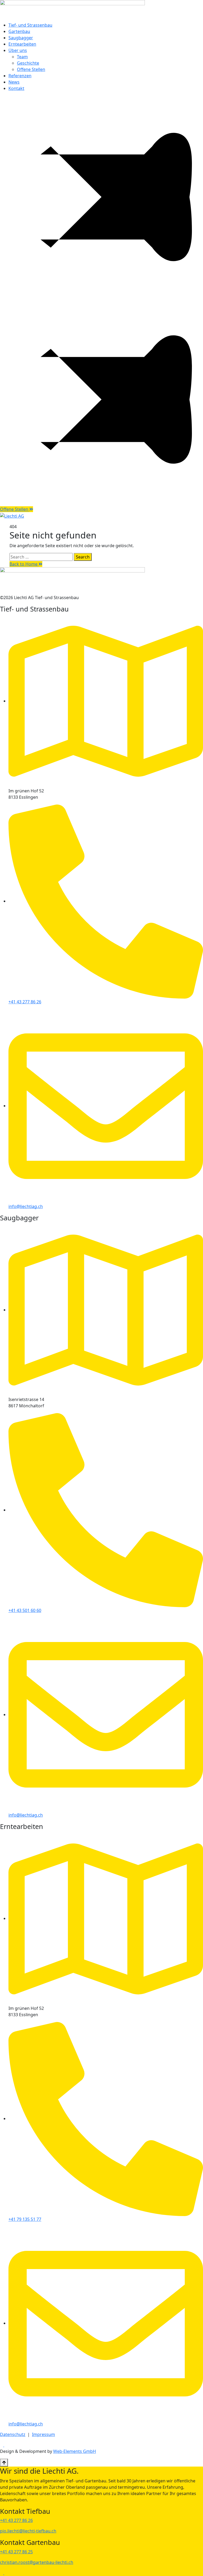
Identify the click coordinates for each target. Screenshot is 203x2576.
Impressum (43, 2434)
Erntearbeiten (22, 44)
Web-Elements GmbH (75, 2451)
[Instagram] (6, 2445)
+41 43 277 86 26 (25, 1002)
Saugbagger (21, 38)
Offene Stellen (31, 69)
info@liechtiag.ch (26, 1206)
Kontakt (16, 88)
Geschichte (28, 63)
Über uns (18, 50)
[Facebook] (2, 2445)
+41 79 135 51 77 (25, 2219)
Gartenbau (19, 31)
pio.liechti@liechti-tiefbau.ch (28, 2531)
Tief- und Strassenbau (30, 25)
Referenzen (20, 76)
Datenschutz (13, 2434)
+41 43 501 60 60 (25, 1610)
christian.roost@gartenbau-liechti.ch (37, 2562)
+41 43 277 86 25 (16, 2552)
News (14, 82)
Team (22, 57)
